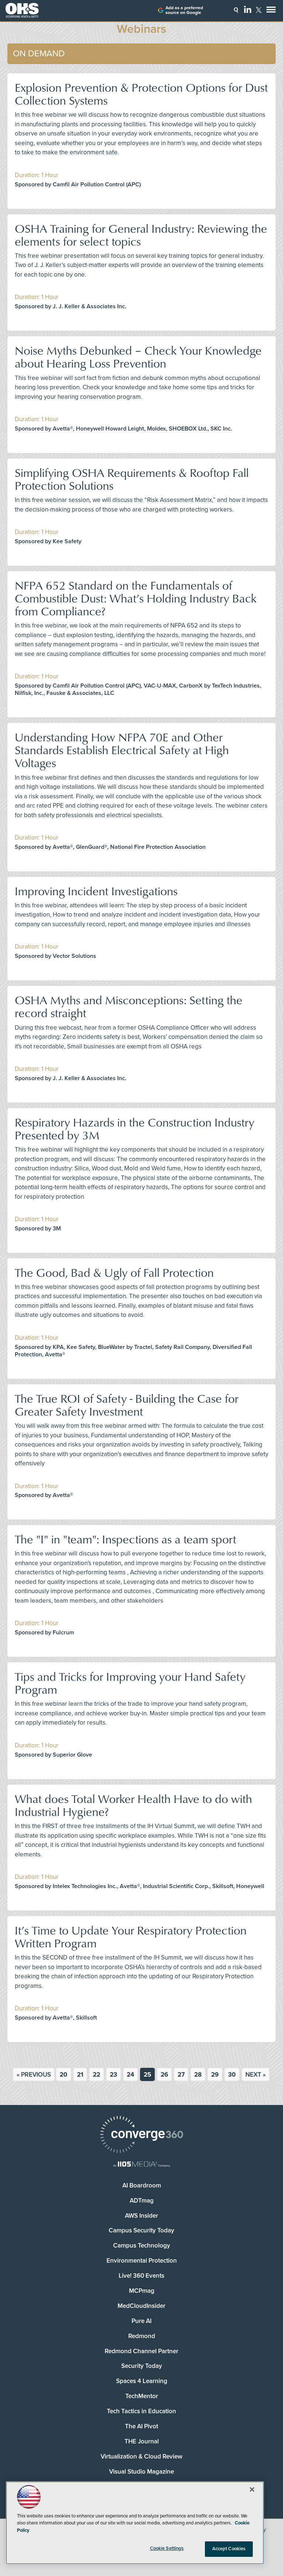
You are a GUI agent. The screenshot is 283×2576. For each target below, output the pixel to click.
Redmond (142, 2336)
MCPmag (142, 2291)
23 (113, 2075)
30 (232, 2075)
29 (215, 2075)
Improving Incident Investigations (96, 891)
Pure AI (141, 2321)
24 (130, 2075)
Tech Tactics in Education (141, 2411)
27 (181, 2075)
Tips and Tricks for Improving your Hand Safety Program (130, 1683)
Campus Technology (142, 2245)
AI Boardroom (142, 2185)
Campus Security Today (141, 2230)
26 (164, 2075)
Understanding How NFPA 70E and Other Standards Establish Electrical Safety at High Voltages (122, 750)
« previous (34, 2075)
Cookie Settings (167, 2548)
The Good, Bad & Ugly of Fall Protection (114, 1272)
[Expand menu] (271, 11)
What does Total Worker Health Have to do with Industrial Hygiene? (133, 1805)
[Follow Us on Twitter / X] (259, 10)
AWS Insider (141, 2216)
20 (64, 2075)
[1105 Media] (141, 2165)
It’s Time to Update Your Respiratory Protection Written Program (131, 1936)
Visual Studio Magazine (141, 2472)
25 (147, 2075)
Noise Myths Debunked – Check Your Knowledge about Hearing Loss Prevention (138, 356)
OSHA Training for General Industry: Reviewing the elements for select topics (141, 235)
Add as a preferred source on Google (184, 10)
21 (80, 2075)
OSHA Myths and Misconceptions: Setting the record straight (129, 1006)
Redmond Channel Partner (141, 2351)
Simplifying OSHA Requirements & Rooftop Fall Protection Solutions (132, 479)
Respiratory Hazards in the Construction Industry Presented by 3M (134, 1128)
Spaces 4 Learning (142, 2381)
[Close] (252, 2489)
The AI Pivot (141, 2426)
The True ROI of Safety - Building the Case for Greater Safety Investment (127, 1405)
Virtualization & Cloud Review (141, 2456)
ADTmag (142, 2201)
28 (198, 2075)
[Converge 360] (141, 2135)
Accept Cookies (229, 2549)
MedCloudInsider (141, 2306)
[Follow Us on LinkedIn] (248, 9)
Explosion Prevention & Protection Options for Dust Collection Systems (141, 94)
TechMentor (142, 2396)
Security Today (142, 2366)
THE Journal (142, 2441)
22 (97, 2075)
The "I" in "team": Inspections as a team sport (125, 1539)
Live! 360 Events (141, 2276)
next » (256, 2075)
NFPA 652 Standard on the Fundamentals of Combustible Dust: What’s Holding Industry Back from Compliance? (136, 598)
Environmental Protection (142, 2261)
